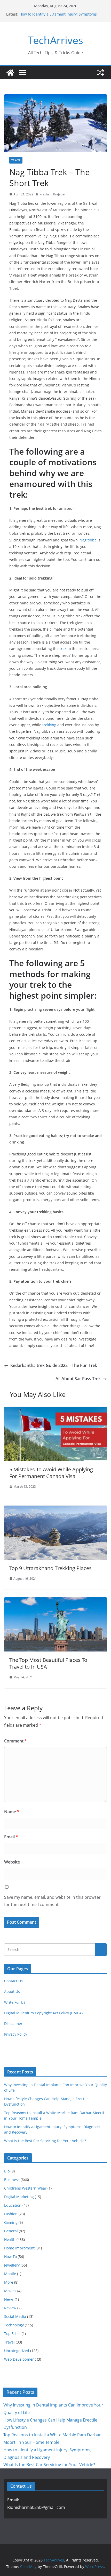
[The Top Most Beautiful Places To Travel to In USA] (55, 1601)
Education (13, 2205)
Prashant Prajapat (52, 194)
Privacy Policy (16, 2034)
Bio (7, 2171)
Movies (10, 2291)
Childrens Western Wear (25, 2188)
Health (10, 2239)
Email (11, 1837)
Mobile (10, 2274)
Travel (16, 160)
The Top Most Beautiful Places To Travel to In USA (48, 1663)
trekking (49, 725)
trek (63, 649)
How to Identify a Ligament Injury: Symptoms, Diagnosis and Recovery (58, 17)
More (9, 2282)
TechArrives (55, 40)
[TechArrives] (10, 73)
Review (10, 2308)
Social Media (15, 2316)
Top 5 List (12, 2334)
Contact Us (13, 1981)
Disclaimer (13, 2024)
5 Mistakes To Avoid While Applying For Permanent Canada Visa (51, 1473)
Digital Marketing (19, 2197)
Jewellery (12, 2265)
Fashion (11, 2214)
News (9, 2299)
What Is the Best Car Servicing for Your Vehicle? (45, 2141)
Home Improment (19, 2248)
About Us (12, 1991)
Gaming (11, 2222)
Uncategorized (17, 2351)
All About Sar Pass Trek (78, 1379)
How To (10, 2257)
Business (12, 2180)
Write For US (15, 2002)
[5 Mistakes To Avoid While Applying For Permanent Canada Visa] (55, 1410)
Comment (15, 1741)
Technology (14, 2325)
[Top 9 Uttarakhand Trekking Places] (55, 1509)
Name (12, 1812)
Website (12, 1862)
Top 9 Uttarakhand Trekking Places (50, 1568)
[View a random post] (101, 73)
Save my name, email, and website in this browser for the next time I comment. (52, 1901)
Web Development (20, 2359)
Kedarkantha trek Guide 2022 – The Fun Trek (54, 1365)
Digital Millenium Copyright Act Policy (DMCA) (43, 2013)
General (11, 2231)
